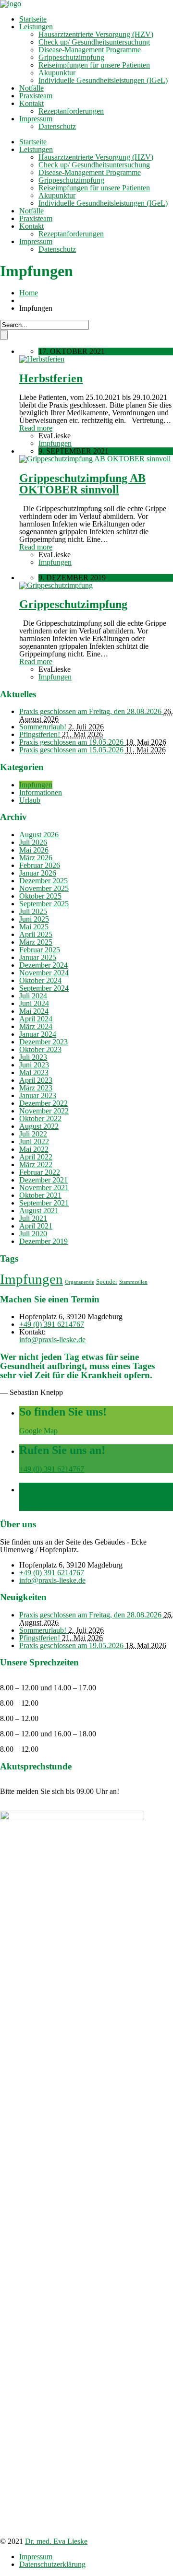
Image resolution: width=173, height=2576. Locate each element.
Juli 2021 (33, 1218)
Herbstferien (51, 378)
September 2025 (44, 904)
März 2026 (36, 858)
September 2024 (44, 988)
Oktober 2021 (40, 1195)
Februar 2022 (40, 1172)
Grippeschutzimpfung (71, 57)
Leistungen (36, 27)
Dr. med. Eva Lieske (56, 2541)
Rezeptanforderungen (71, 111)
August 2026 (39, 835)
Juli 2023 (33, 1057)
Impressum (36, 119)
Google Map (38, 1431)
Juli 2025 (33, 911)
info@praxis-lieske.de (52, 1340)
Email (28, 1507)
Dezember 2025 (43, 881)
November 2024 (44, 973)
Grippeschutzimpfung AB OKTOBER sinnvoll (82, 484)
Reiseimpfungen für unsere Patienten (94, 65)
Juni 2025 (34, 919)
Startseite (33, 19)
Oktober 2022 (40, 1118)
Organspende (80, 1282)
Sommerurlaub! (44, 727)
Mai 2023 (34, 1072)
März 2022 (36, 1165)
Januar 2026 (38, 873)
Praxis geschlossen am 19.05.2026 (72, 742)
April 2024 (36, 1019)
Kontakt (31, 103)
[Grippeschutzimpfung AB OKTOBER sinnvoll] (95, 459)
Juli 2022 (33, 1134)
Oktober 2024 (40, 980)
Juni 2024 (34, 1003)
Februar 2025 (40, 950)
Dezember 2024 (43, 965)
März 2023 (36, 1088)
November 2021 (44, 1188)
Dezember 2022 (43, 1103)
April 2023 (36, 1080)
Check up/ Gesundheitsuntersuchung (94, 42)
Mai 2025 (34, 927)
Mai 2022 (34, 1149)
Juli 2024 (33, 996)
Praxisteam (36, 96)
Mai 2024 (34, 1011)
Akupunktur (57, 73)
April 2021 (36, 1226)
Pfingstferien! (41, 734)
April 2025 (36, 934)
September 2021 (44, 1203)
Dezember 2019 (43, 1241)
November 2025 (44, 888)
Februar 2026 (40, 865)
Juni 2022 (34, 1142)
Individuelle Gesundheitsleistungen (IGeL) (103, 80)
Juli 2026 (33, 842)
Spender (107, 1282)
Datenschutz (57, 126)
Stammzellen (133, 1282)
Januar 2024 (38, 1034)
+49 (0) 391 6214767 (52, 1324)
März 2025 (36, 942)
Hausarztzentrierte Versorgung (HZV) (96, 34)
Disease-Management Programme (90, 50)
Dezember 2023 (43, 1042)
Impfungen (55, 443)
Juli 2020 (33, 1234)
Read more (36, 428)
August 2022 (39, 1126)
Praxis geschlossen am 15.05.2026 (72, 750)
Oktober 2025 (40, 896)
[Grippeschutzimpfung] (56, 585)
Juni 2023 (34, 1065)
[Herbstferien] (42, 359)
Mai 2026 (34, 850)
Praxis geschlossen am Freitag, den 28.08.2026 (91, 711)
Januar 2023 (38, 1095)
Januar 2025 (38, 957)
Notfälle (31, 88)
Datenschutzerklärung (52, 2564)
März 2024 (36, 1026)
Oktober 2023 (40, 1049)
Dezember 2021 (43, 1180)
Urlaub (30, 800)
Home (29, 293)
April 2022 (36, 1157)
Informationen (41, 792)
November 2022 (44, 1111)
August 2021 (39, 1211)
